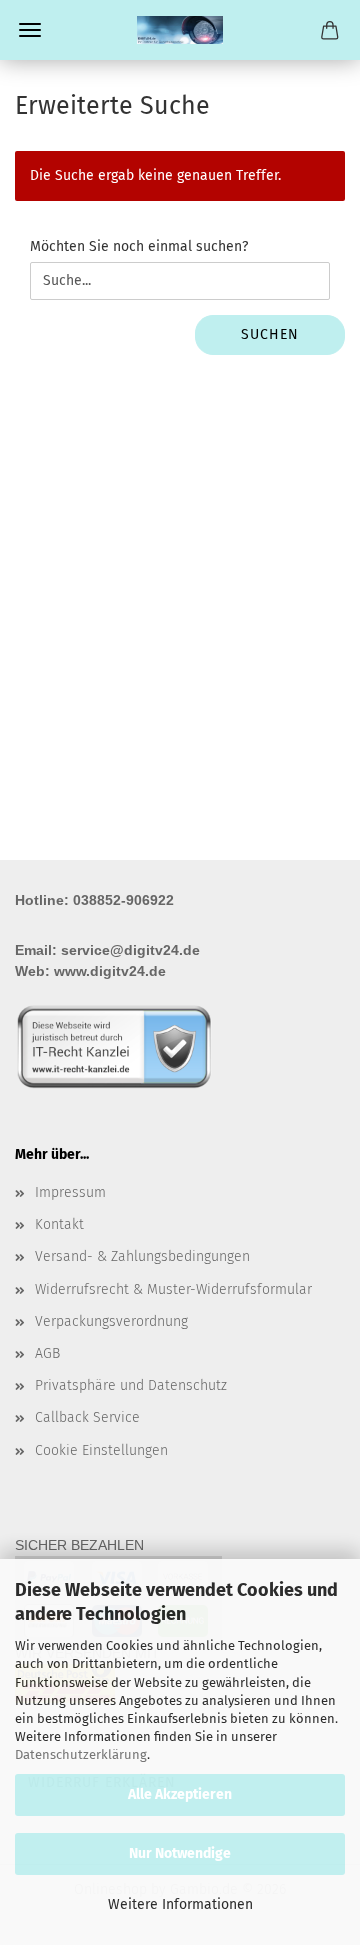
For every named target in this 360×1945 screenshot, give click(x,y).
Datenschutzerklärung (81, 1754)
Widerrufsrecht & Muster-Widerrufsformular (173, 1289)
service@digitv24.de (130, 950)
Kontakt (59, 1224)
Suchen (270, 334)
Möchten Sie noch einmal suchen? (139, 246)
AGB (47, 1353)
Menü (30, 30)
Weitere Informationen (180, 1904)
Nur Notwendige (180, 1853)
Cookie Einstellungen (101, 1450)
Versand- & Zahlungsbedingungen (142, 1256)
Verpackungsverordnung (111, 1321)
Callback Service (87, 1417)
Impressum (70, 1192)
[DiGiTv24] (180, 30)
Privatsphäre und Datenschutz (131, 1385)
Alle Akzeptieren (180, 1794)
